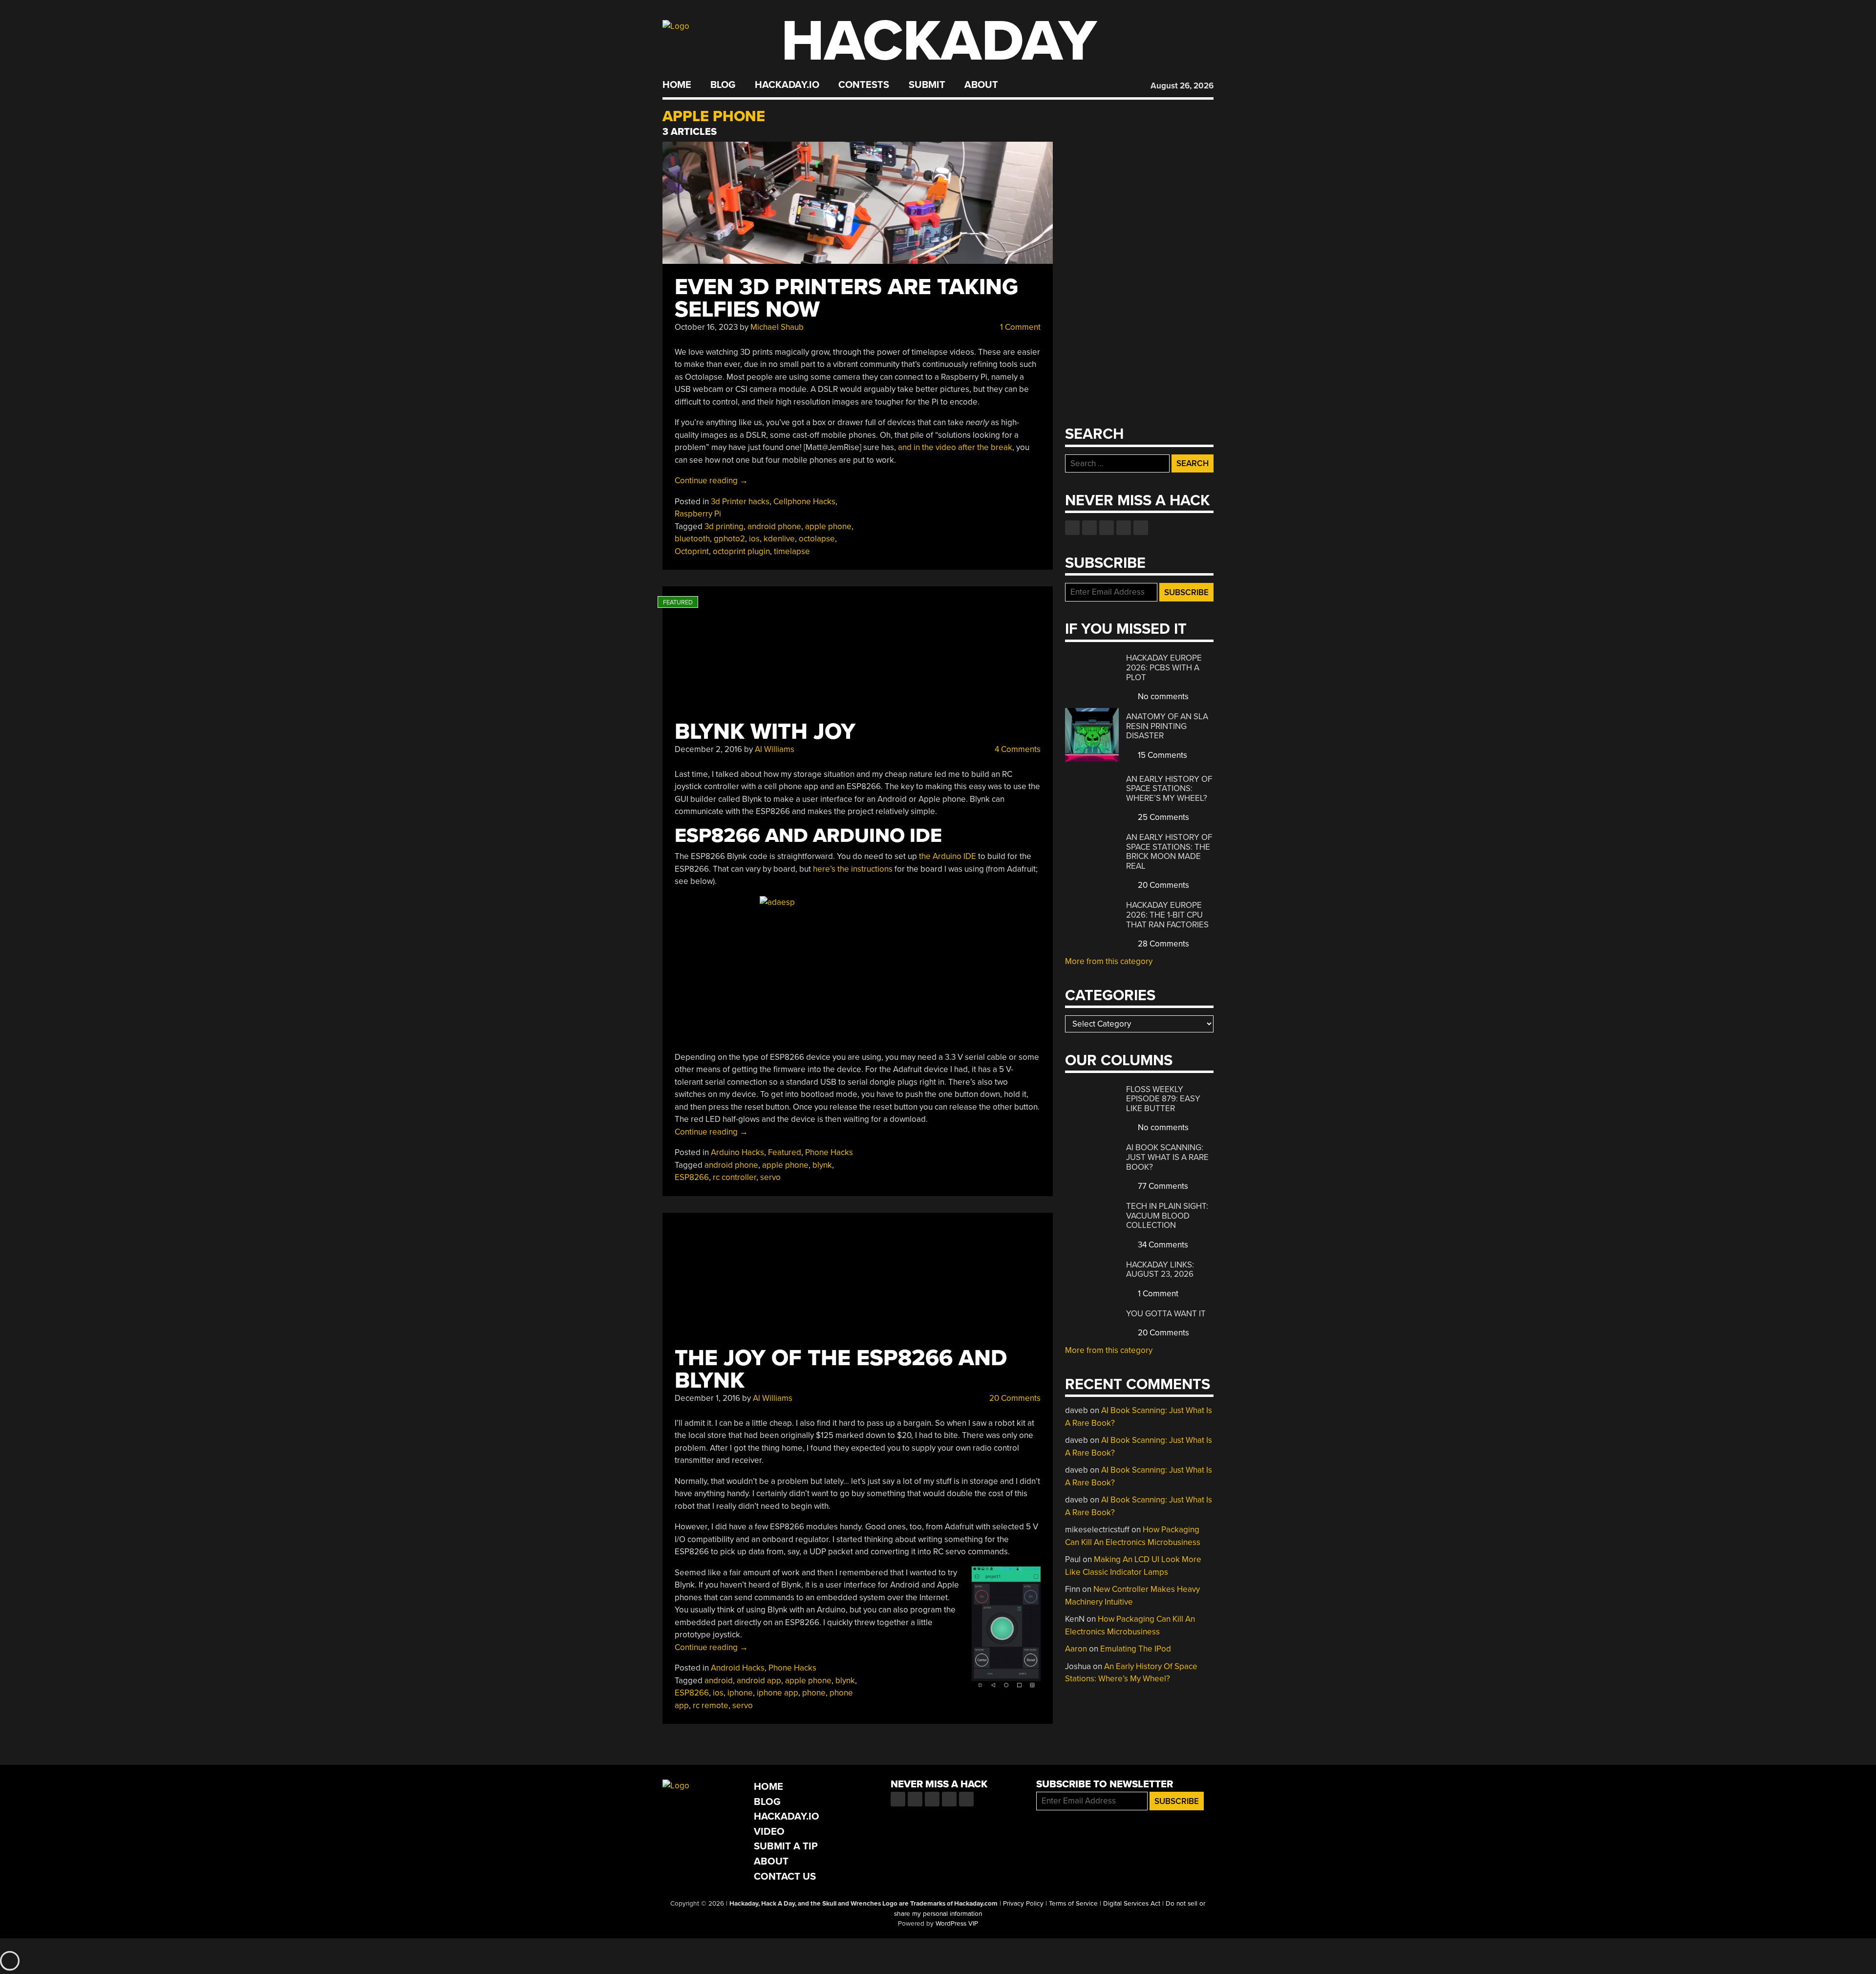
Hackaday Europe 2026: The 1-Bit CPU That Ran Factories (1167, 915)
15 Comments (1162, 755)
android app (759, 1681)
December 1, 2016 (707, 1398)
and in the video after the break (955, 447)
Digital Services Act (1132, 1904)
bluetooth (692, 539)
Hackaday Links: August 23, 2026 (1160, 1270)
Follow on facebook (1072, 528)
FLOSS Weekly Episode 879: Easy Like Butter (1163, 1099)
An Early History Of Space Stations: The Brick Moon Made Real (1169, 852)
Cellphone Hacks (804, 502)
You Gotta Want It (1166, 1314)
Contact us (1141, 528)
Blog (723, 85)
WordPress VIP (957, 1924)
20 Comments (1014, 1398)
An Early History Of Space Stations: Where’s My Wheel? (1169, 789)
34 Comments (1162, 1245)
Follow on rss (1124, 528)
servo (770, 1177)
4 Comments (1017, 749)
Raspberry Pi (698, 514)
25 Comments (1162, 817)
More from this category (1109, 961)
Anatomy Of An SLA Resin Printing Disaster (1167, 726)
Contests (864, 85)
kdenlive (779, 539)
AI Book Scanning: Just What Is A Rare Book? (1167, 1157)
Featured (785, 1152)
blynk (822, 1165)
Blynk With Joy (765, 732)
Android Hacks (738, 1668)
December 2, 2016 (708, 749)
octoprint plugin (741, 551)
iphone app (778, 1693)
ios (754, 539)
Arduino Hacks (737, 1152)
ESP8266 (692, 1177)
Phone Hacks (829, 1152)
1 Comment (1019, 327)
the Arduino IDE (948, 856)
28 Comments (1162, 944)
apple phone (828, 526)
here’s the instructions (853, 869)
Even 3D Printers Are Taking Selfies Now (846, 298)
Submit (927, 85)
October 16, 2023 (706, 327)
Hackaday (939, 41)
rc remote (711, 1706)
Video (769, 1832)
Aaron (1076, 1649)
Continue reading (711, 481)
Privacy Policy (1023, 1904)
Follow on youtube (1107, 528)
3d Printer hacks (740, 502)
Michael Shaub (777, 327)
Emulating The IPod (1136, 1649)
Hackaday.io (787, 85)
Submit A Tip (786, 1846)
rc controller (735, 1177)
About (981, 85)
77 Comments (1162, 1186)
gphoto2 (729, 539)
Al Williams (775, 749)
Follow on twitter (1089, 528)
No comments (1162, 697)
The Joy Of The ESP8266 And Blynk (841, 1369)
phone (814, 1693)
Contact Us (785, 1877)
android (719, 1681)
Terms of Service (1073, 1904)
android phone (774, 526)
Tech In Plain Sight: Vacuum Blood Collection (1167, 1216)
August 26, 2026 (1182, 86)
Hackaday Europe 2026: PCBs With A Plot (1164, 667)
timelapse (792, 551)
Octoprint (692, 551)
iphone (740, 1693)
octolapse (817, 539)
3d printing (724, 526)
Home (677, 85)
